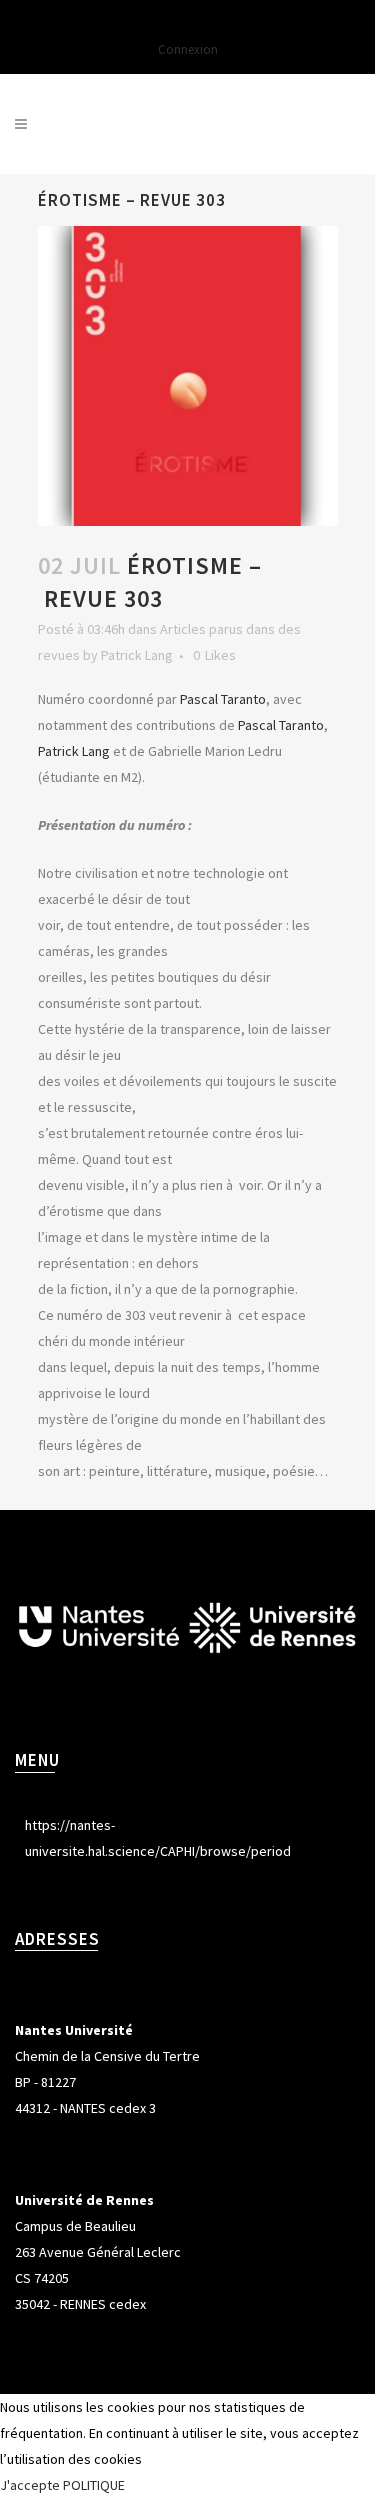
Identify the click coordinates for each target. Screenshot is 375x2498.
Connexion (188, 49)
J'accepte (30, 2485)
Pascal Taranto (223, 699)
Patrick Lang (137, 655)
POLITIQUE (94, 2485)
